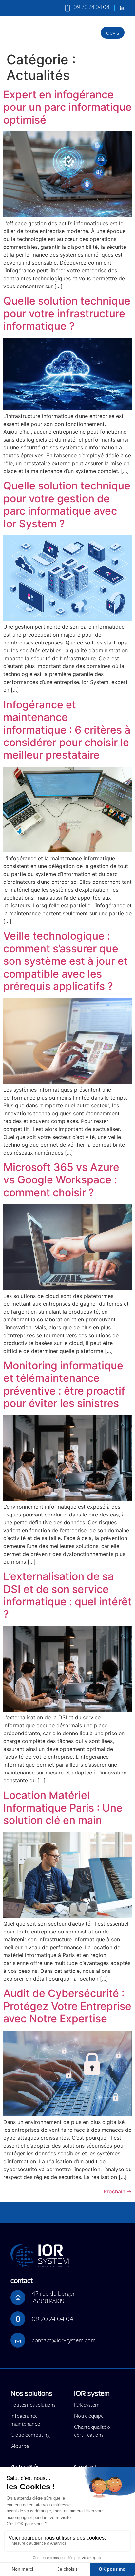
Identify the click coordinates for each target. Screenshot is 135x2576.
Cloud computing (30, 2435)
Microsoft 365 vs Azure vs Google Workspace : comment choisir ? (61, 1180)
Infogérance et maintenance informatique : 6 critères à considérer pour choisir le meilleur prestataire (67, 730)
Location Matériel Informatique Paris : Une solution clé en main (63, 1808)
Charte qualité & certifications (92, 2431)
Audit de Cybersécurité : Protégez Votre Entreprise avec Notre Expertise (67, 2006)
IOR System (87, 2405)
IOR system (92, 2394)
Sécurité (20, 2446)
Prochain (118, 2191)
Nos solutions (31, 2394)
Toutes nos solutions (33, 2405)
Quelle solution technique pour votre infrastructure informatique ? (67, 313)
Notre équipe (89, 2416)
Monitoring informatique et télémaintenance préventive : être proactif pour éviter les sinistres (64, 1384)
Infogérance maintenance (25, 2420)
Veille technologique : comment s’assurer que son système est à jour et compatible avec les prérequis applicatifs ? (66, 961)
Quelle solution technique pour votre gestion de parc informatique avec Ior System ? (67, 505)
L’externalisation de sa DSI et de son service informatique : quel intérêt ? (67, 1595)
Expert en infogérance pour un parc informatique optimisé (67, 107)
